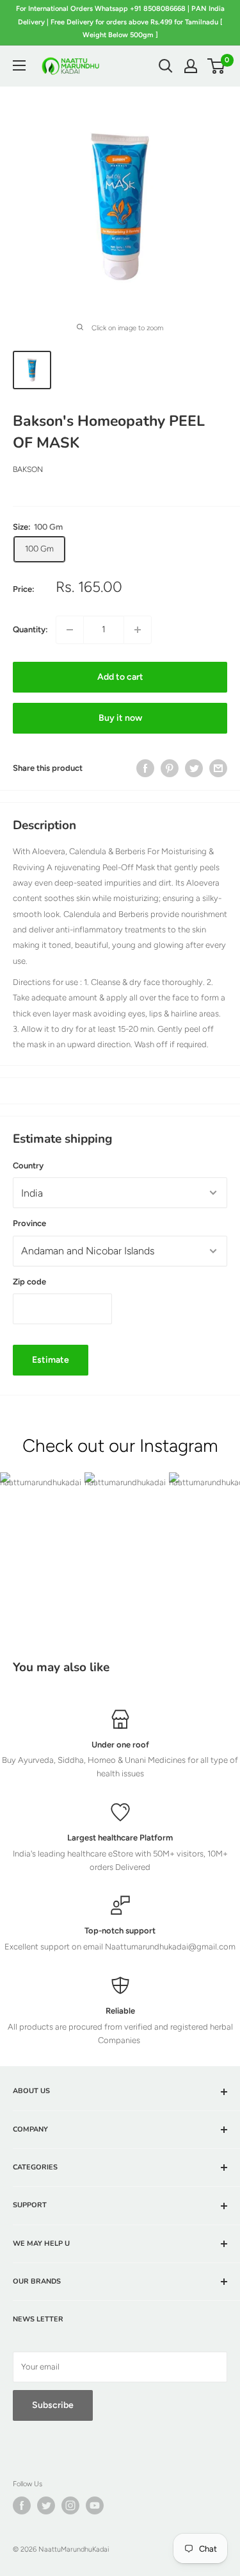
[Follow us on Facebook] (22, 2505)
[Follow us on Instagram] (70, 2505)
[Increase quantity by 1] (138, 630)
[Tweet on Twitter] (194, 768)
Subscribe (53, 2405)
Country (28, 1166)
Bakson (28, 469)
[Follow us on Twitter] (46, 2505)
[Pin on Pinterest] (170, 768)
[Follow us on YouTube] (95, 2505)
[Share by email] (218, 768)
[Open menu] (19, 65)
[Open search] (166, 66)
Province (29, 1223)
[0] (217, 66)
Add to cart (120, 677)
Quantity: (30, 629)
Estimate (51, 1360)
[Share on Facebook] (145, 768)
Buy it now (120, 718)
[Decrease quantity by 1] (70, 630)
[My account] (191, 66)
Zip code (29, 1282)
